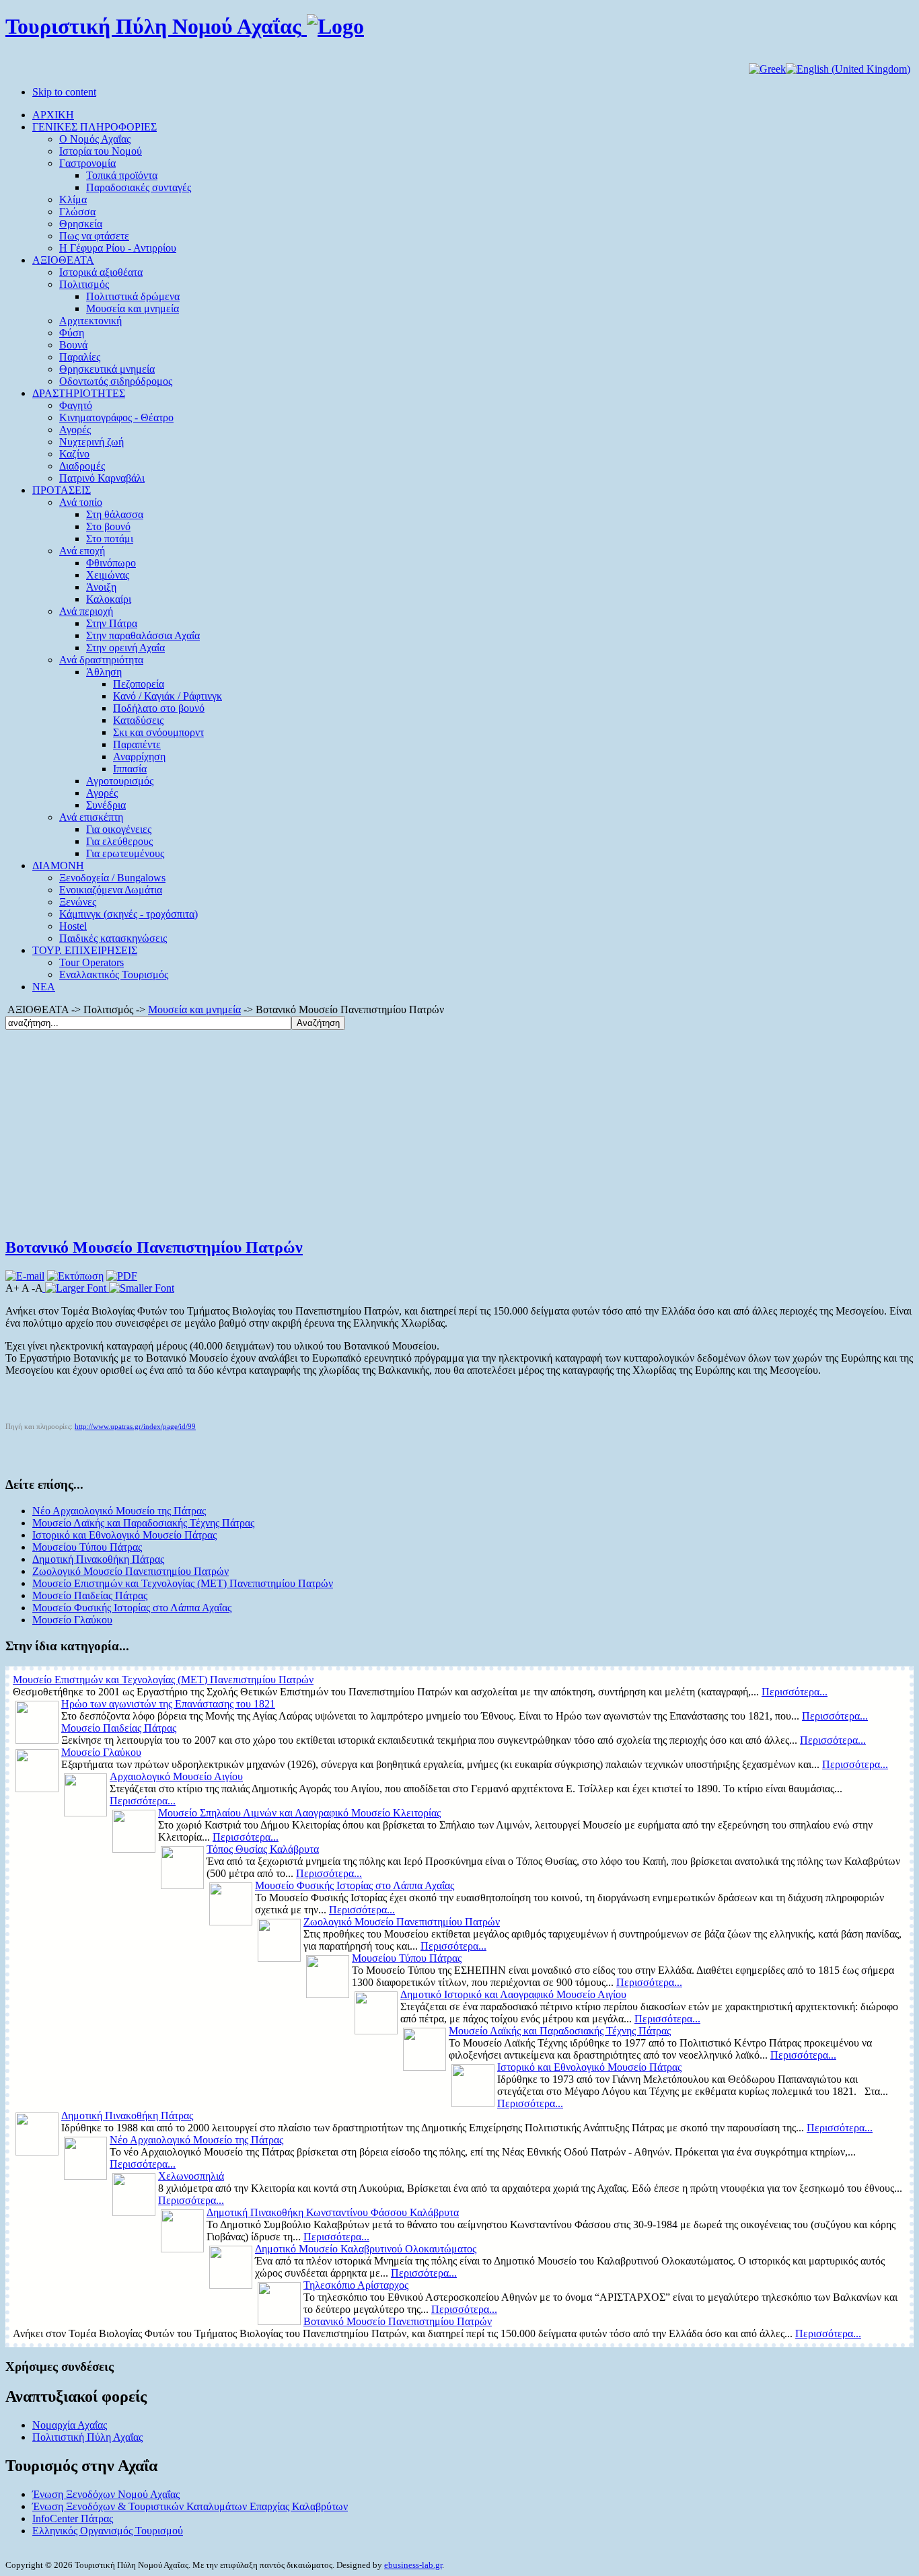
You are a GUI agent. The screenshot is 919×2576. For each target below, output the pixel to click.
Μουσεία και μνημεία (194, 1009)
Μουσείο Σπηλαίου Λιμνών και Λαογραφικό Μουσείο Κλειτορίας (299, 1813)
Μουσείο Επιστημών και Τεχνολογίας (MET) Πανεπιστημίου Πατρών (183, 1583)
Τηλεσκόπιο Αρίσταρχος (356, 2285)
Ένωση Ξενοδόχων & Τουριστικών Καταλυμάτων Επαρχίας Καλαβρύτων (190, 2506)
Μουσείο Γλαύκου (72, 1620)
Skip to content (64, 92)
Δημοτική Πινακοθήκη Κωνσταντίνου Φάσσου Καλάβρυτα (333, 2212)
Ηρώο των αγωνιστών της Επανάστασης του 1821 (168, 1704)
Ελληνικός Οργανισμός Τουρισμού (108, 2531)
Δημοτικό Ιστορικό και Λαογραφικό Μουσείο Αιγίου (513, 1994)
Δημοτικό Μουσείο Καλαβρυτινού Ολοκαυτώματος (366, 2249)
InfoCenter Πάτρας (73, 2518)
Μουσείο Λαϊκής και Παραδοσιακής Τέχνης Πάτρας (143, 1523)
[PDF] (122, 1276)
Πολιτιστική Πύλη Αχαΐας (87, 2437)
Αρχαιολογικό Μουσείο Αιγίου (176, 1776)
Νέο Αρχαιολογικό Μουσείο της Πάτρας (119, 1511)
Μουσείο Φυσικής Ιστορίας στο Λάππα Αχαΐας (132, 1608)
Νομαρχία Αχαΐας (70, 2425)
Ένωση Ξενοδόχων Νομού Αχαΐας (106, 2494)
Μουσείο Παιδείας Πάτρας (90, 1595)
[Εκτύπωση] (75, 1276)
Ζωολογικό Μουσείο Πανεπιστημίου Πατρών (131, 1571)
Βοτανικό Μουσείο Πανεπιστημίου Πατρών (154, 1247)
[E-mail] (25, 1276)
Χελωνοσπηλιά (191, 2176)
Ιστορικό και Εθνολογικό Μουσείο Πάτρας (124, 1535)
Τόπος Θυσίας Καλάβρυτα (263, 1849)
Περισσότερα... (795, 1692)
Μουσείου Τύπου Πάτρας (87, 1547)
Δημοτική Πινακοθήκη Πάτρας (98, 1559)
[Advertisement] (459, 1131)
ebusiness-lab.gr (413, 2565)
